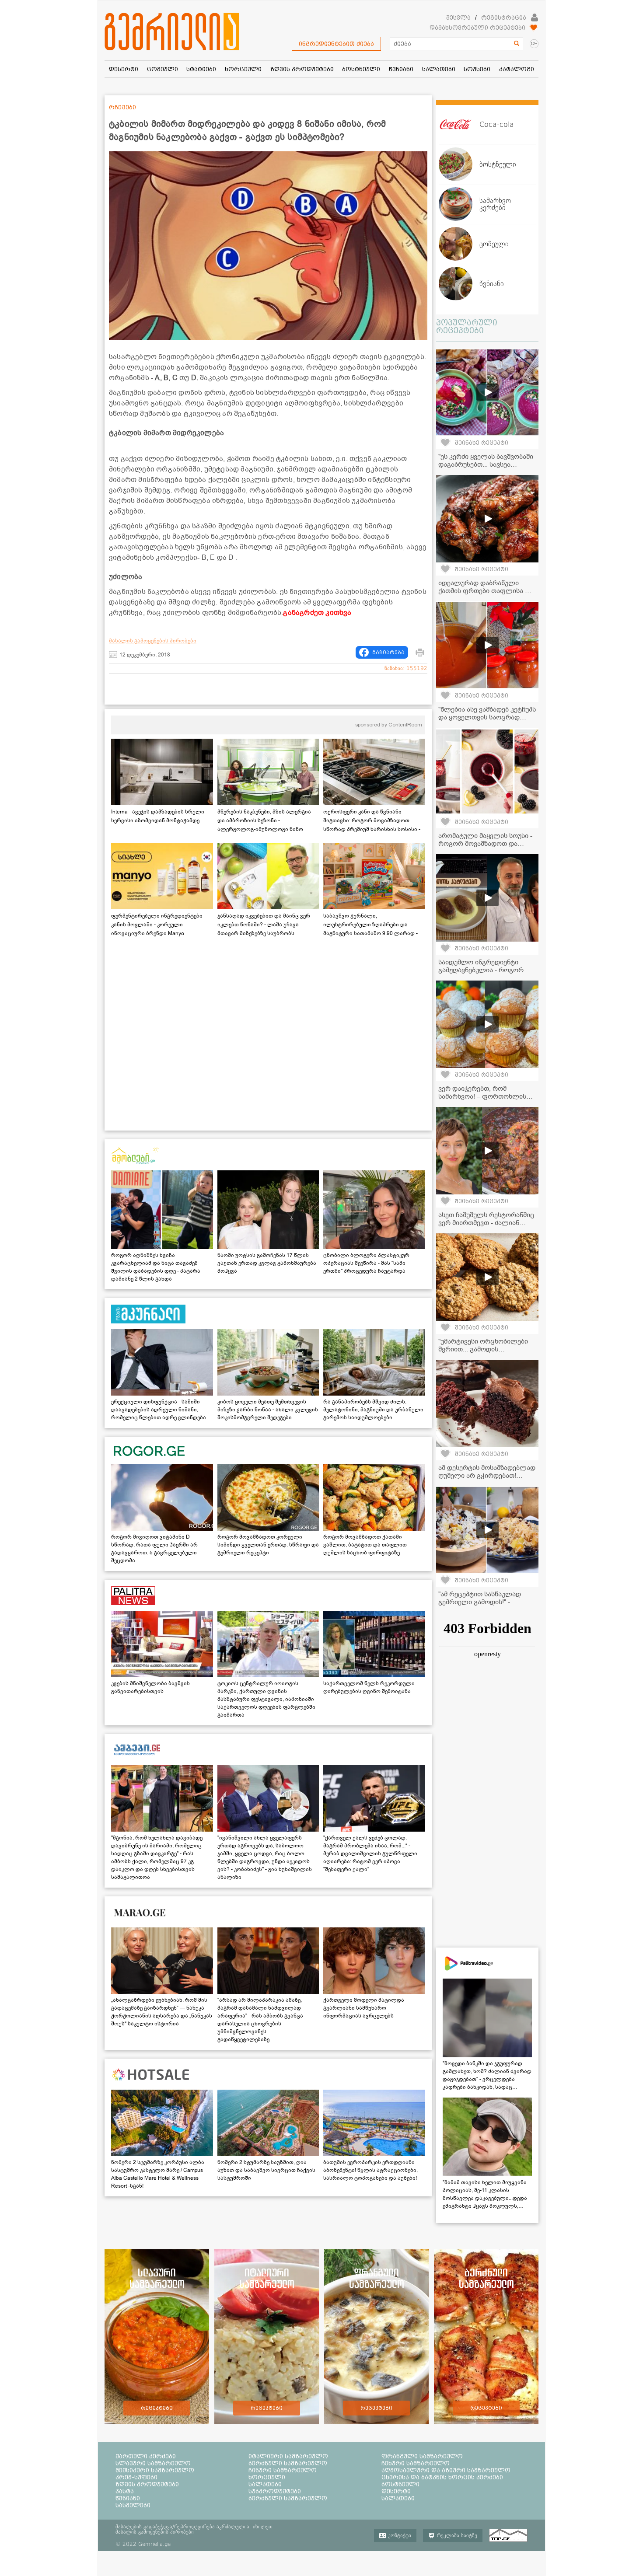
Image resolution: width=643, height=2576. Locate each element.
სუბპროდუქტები (275, 2491)
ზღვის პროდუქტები (147, 2484)
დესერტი (396, 2491)
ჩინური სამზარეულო (283, 2470)
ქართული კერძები (146, 2456)
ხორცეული (267, 2477)
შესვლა (458, 17)
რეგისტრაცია (504, 17)
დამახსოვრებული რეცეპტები (477, 28)
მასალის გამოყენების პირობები (153, 641)
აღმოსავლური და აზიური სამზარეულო (446, 2470)
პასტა (125, 2491)
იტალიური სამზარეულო (288, 2456)
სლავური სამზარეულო (153, 2463)
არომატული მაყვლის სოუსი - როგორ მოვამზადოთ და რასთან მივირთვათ (485, 844)
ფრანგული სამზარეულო (422, 2456)
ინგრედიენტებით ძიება (336, 44)
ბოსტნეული (400, 2484)
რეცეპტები (157, 2408)
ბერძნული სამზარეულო (288, 2463)
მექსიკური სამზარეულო (155, 2470)
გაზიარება (388, 653)
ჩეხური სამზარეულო (416, 2463)
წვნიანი (128, 2498)
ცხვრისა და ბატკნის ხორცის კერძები (442, 2477)
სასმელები (133, 2505)
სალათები (265, 2484)
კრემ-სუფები (136, 2477)
